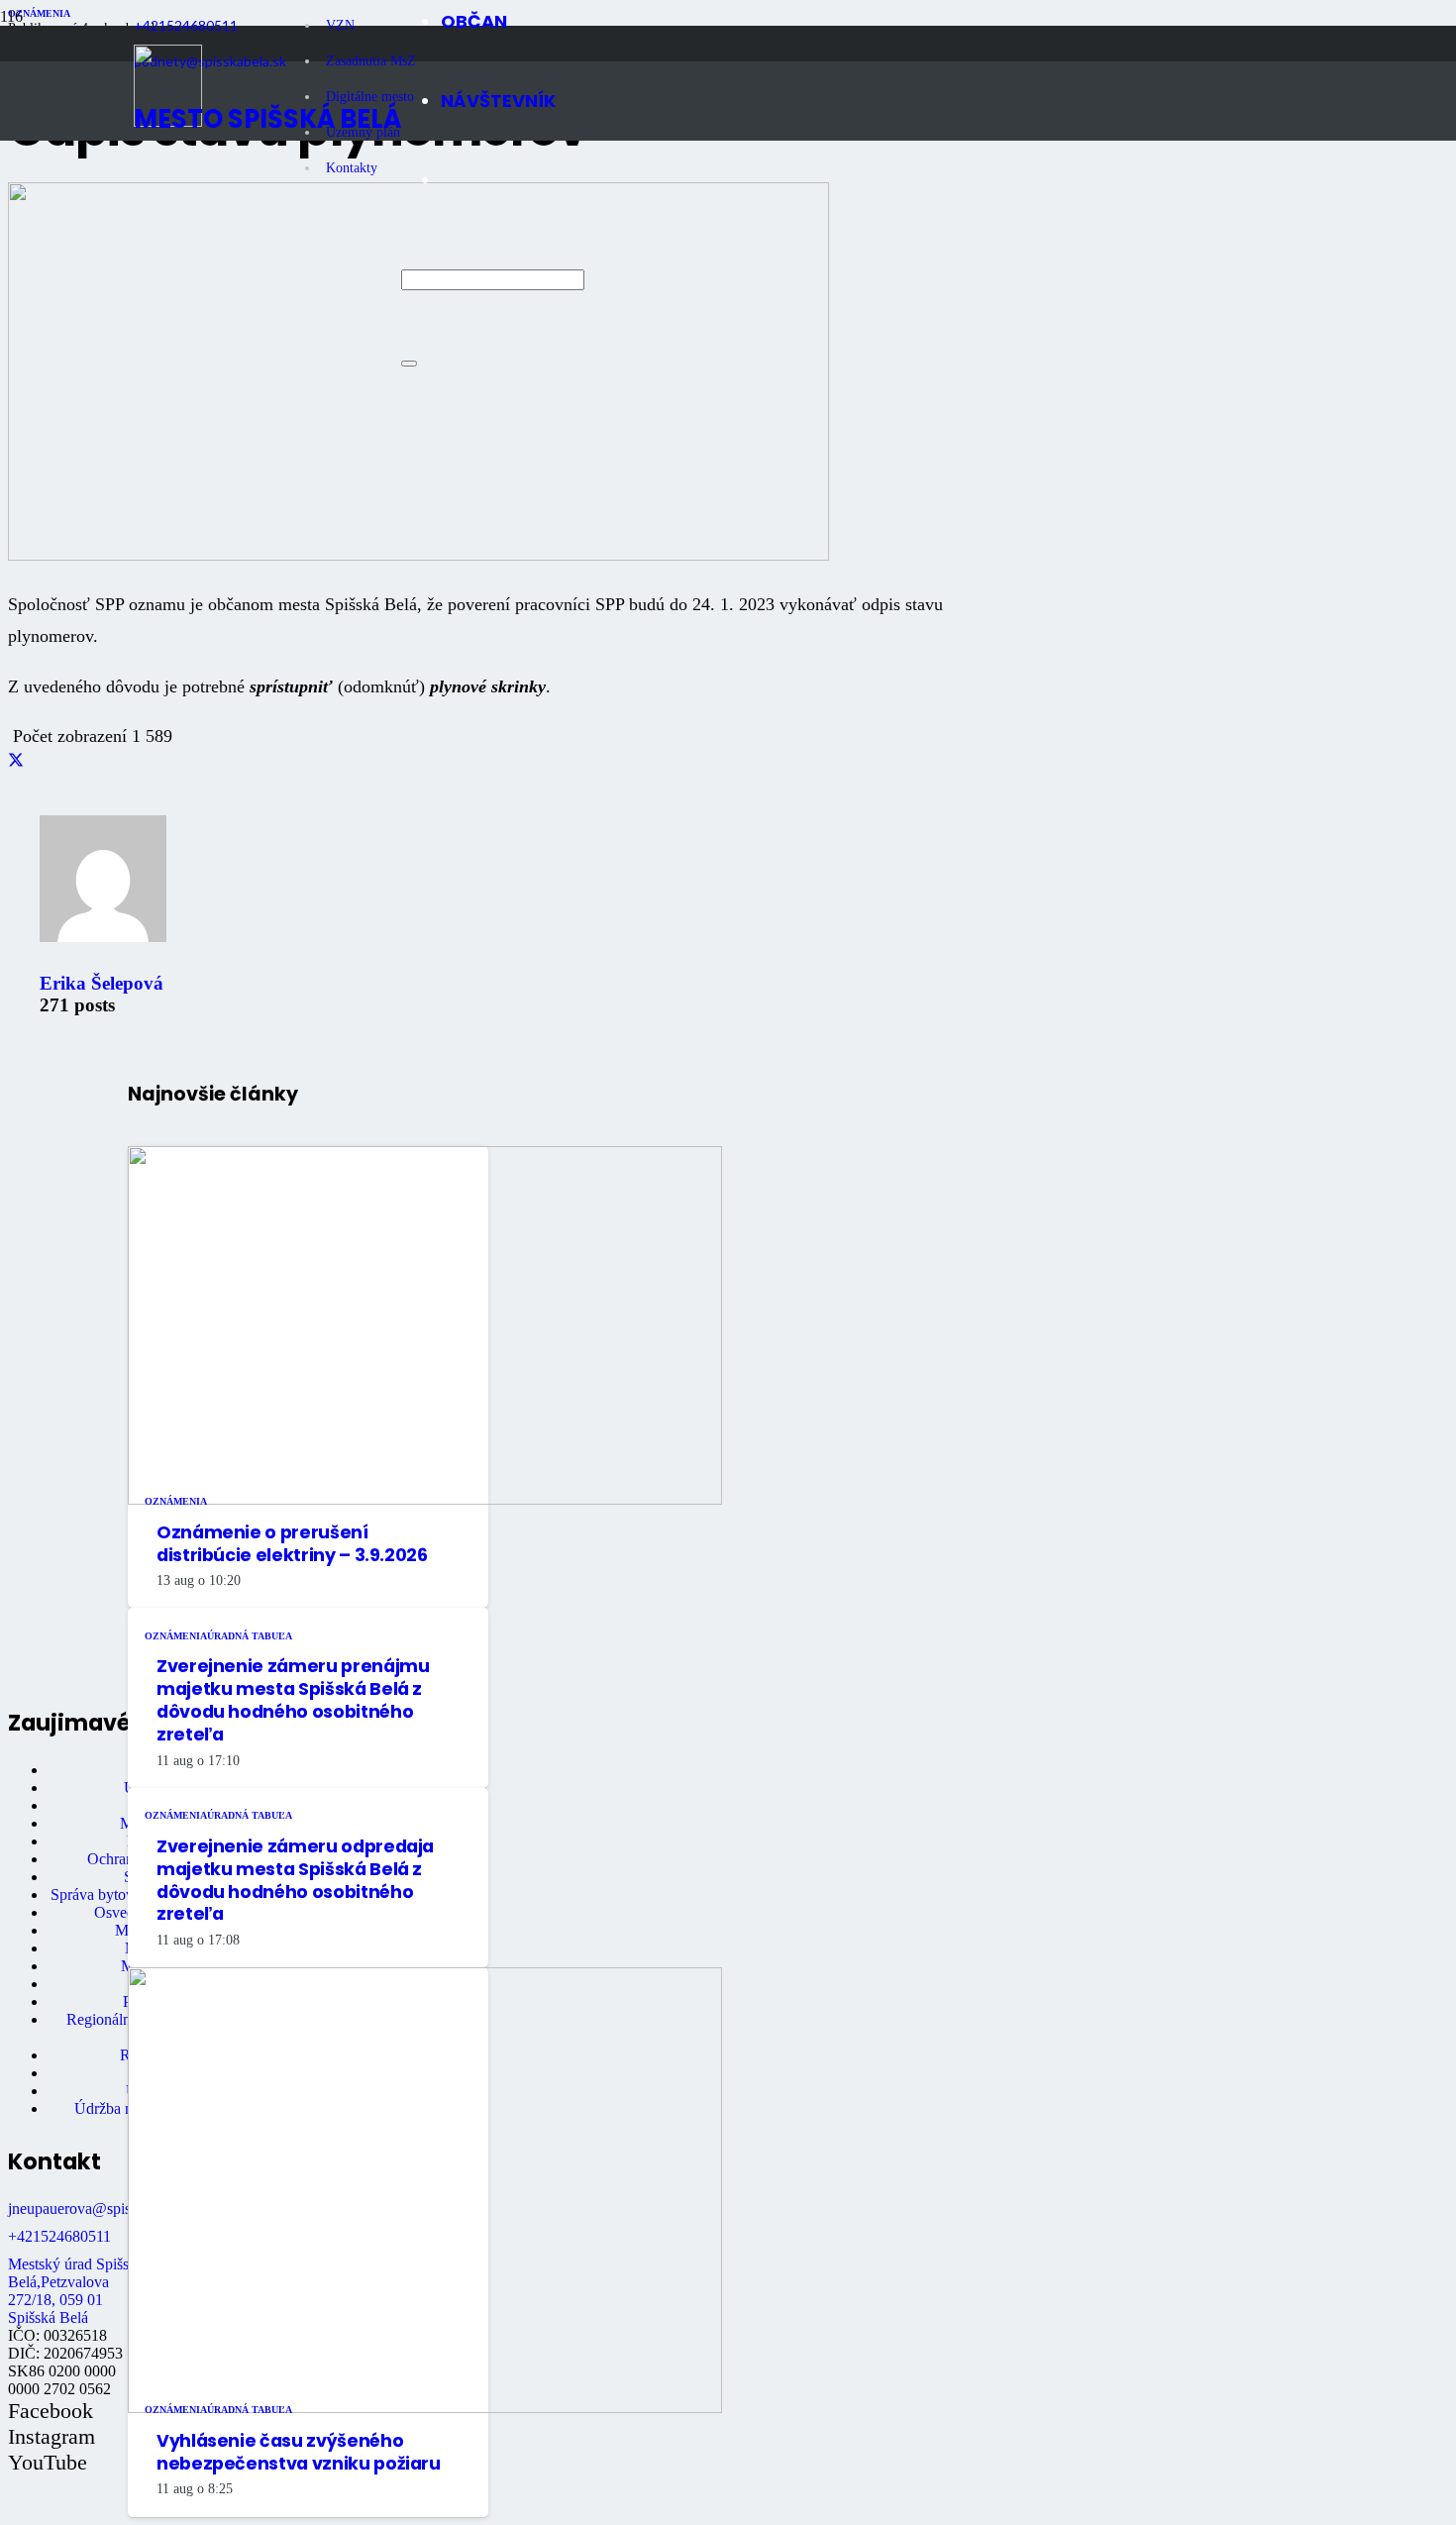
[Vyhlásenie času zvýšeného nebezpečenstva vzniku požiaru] (425, 2408)
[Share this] (16, 761)
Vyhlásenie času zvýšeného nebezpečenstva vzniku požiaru (299, 2452)
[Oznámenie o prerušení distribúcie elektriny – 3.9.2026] (425, 1499)
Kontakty (352, 168)
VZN (340, 25)
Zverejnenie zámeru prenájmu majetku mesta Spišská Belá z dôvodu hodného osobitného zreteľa (293, 1700)
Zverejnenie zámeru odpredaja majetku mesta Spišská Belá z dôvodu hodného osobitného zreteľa (295, 1881)
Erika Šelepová (102, 983)
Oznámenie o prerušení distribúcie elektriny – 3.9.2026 (292, 1544)
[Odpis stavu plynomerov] (418, 555)
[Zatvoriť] (409, 364)
